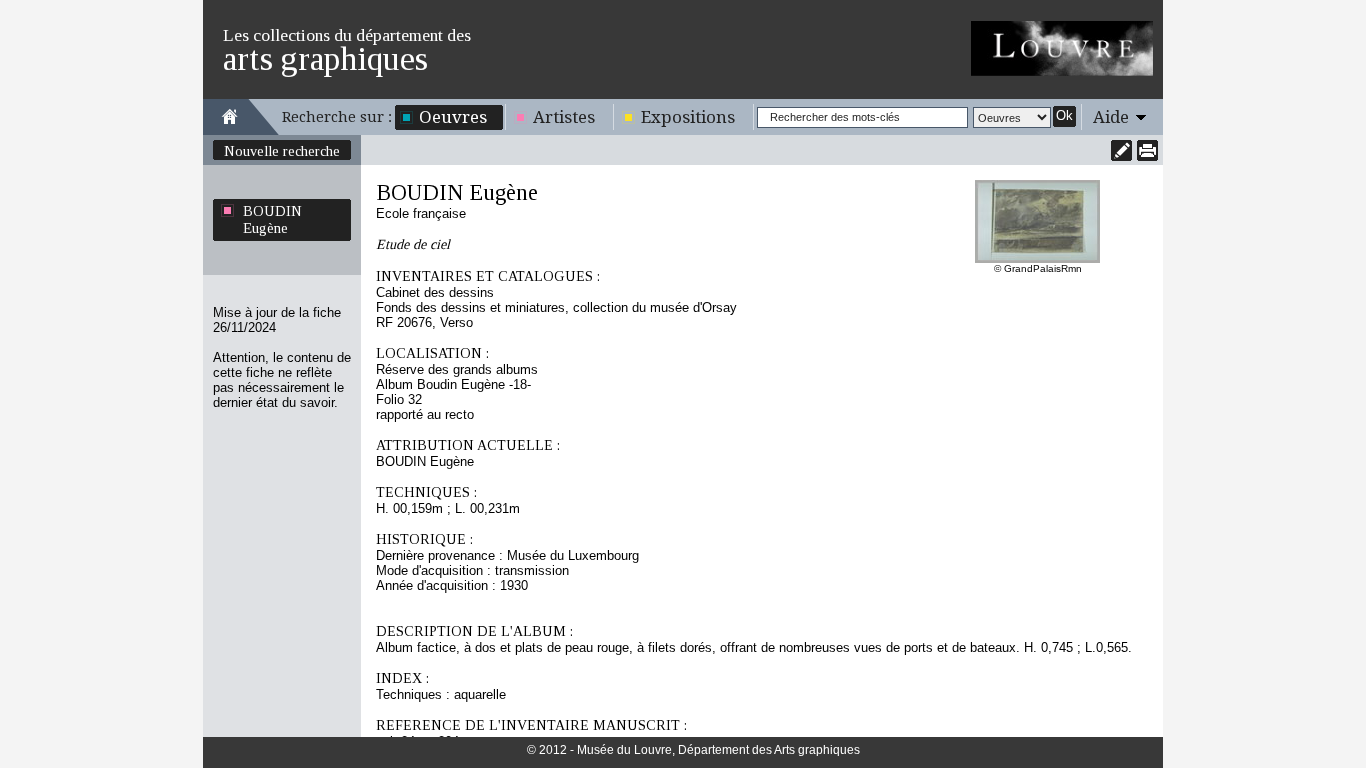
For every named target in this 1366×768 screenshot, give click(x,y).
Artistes (564, 117)
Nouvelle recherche (282, 151)
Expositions (688, 117)
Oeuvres (453, 117)
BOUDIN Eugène (272, 219)
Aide (1111, 117)
